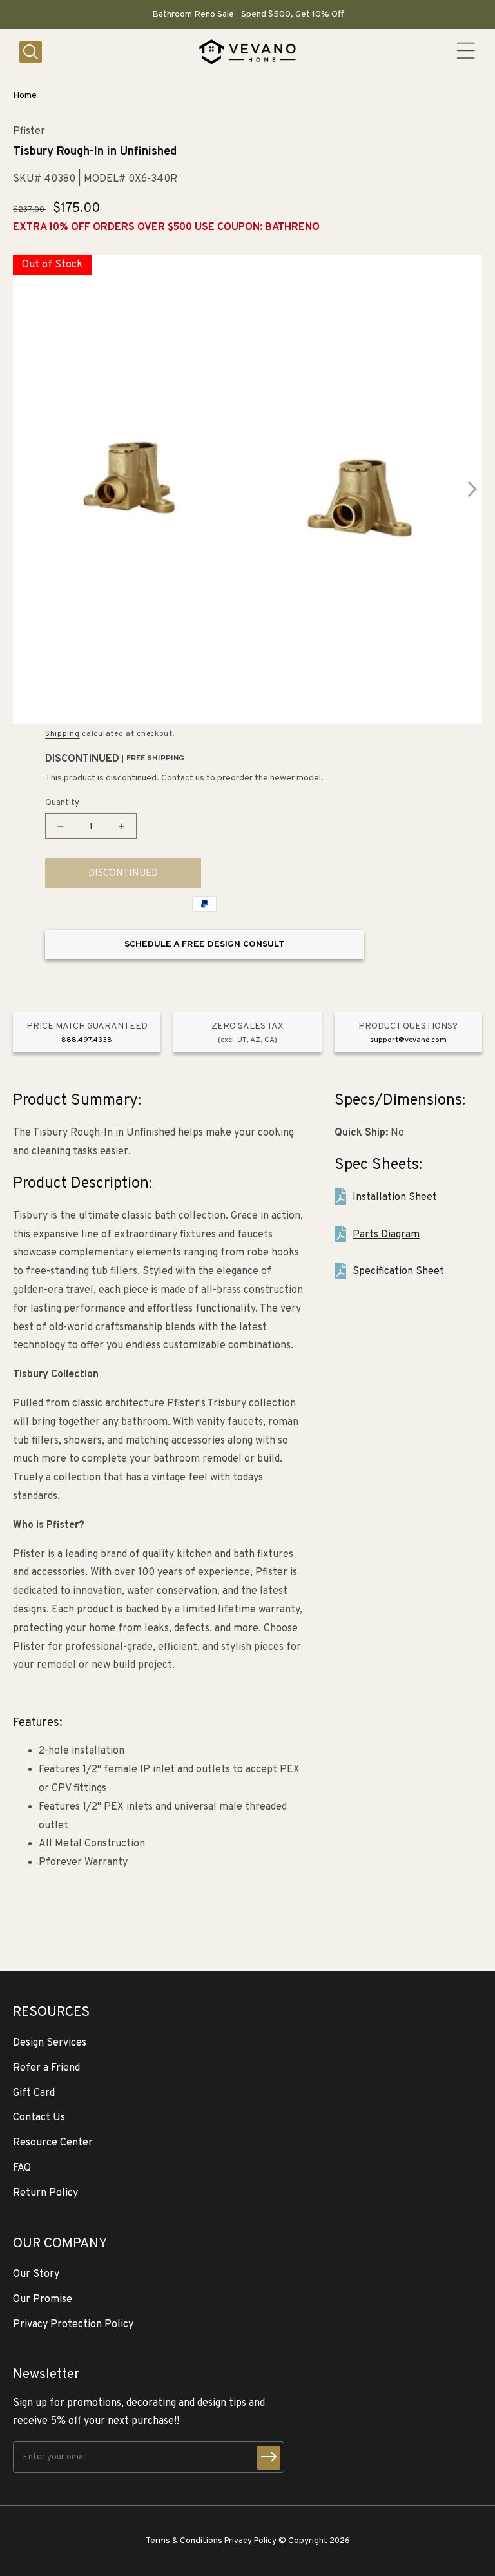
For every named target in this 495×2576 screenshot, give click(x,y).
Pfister (29, 132)
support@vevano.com (408, 1040)
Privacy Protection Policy (73, 2325)
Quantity (62, 803)
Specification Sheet (398, 1272)
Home (25, 96)
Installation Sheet (395, 1197)
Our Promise (43, 2300)
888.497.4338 (87, 1040)
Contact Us (39, 2118)
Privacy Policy (250, 2541)
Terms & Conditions (184, 2541)
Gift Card (34, 2093)
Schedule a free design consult (204, 944)
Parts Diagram (386, 1235)
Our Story (36, 2274)
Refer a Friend (46, 2068)
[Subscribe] (269, 2458)
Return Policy (45, 2193)
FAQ (22, 2168)
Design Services (50, 2043)
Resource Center (53, 2143)
